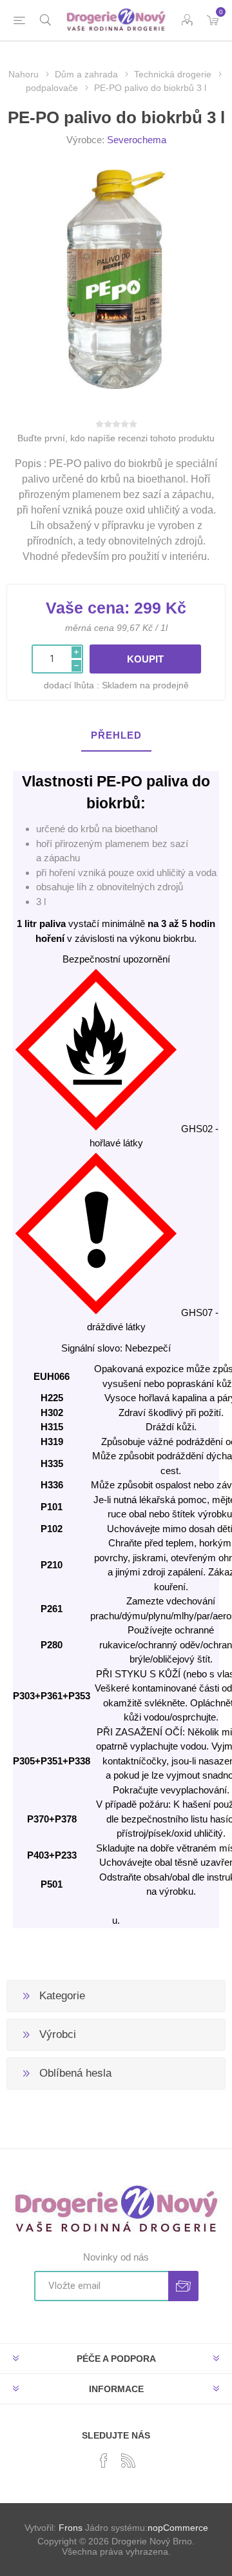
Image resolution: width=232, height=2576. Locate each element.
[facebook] (104, 2461)
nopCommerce (178, 2528)
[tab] (116, 736)
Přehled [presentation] (116, 735)
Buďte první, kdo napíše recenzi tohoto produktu (116, 438)
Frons (71, 2528)
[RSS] (128, 2461)
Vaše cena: (88, 608)
